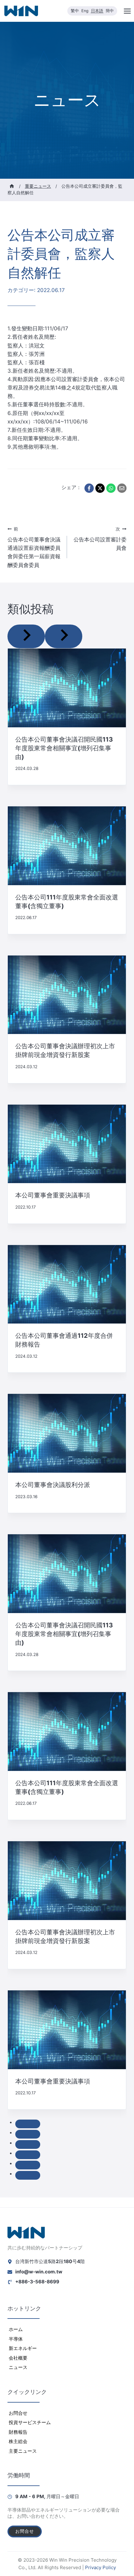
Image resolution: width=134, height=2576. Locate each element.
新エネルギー (23, 2348)
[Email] (122, 488)
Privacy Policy (100, 2567)
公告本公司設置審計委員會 (100, 539)
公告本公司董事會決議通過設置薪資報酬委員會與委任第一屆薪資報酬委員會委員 (34, 547)
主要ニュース (23, 2451)
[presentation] (67, 688)
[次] (64, 636)
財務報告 (18, 2432)
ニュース (18, 2367)
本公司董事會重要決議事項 (53, 1195)
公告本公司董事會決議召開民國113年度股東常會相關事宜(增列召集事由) (64, 748)
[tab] (28, 2124)
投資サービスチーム (30, 2422)
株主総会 (18, 2441)
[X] (100, 488)
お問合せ (18, 2413)
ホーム (16, 2329)
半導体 (16, 2339)
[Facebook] (89, 488)
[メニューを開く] (127, 11)
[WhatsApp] (111, 488)
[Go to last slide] (26, 636)
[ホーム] (12, 186)
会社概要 (18, 2358)
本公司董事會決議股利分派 (53, 1485)
